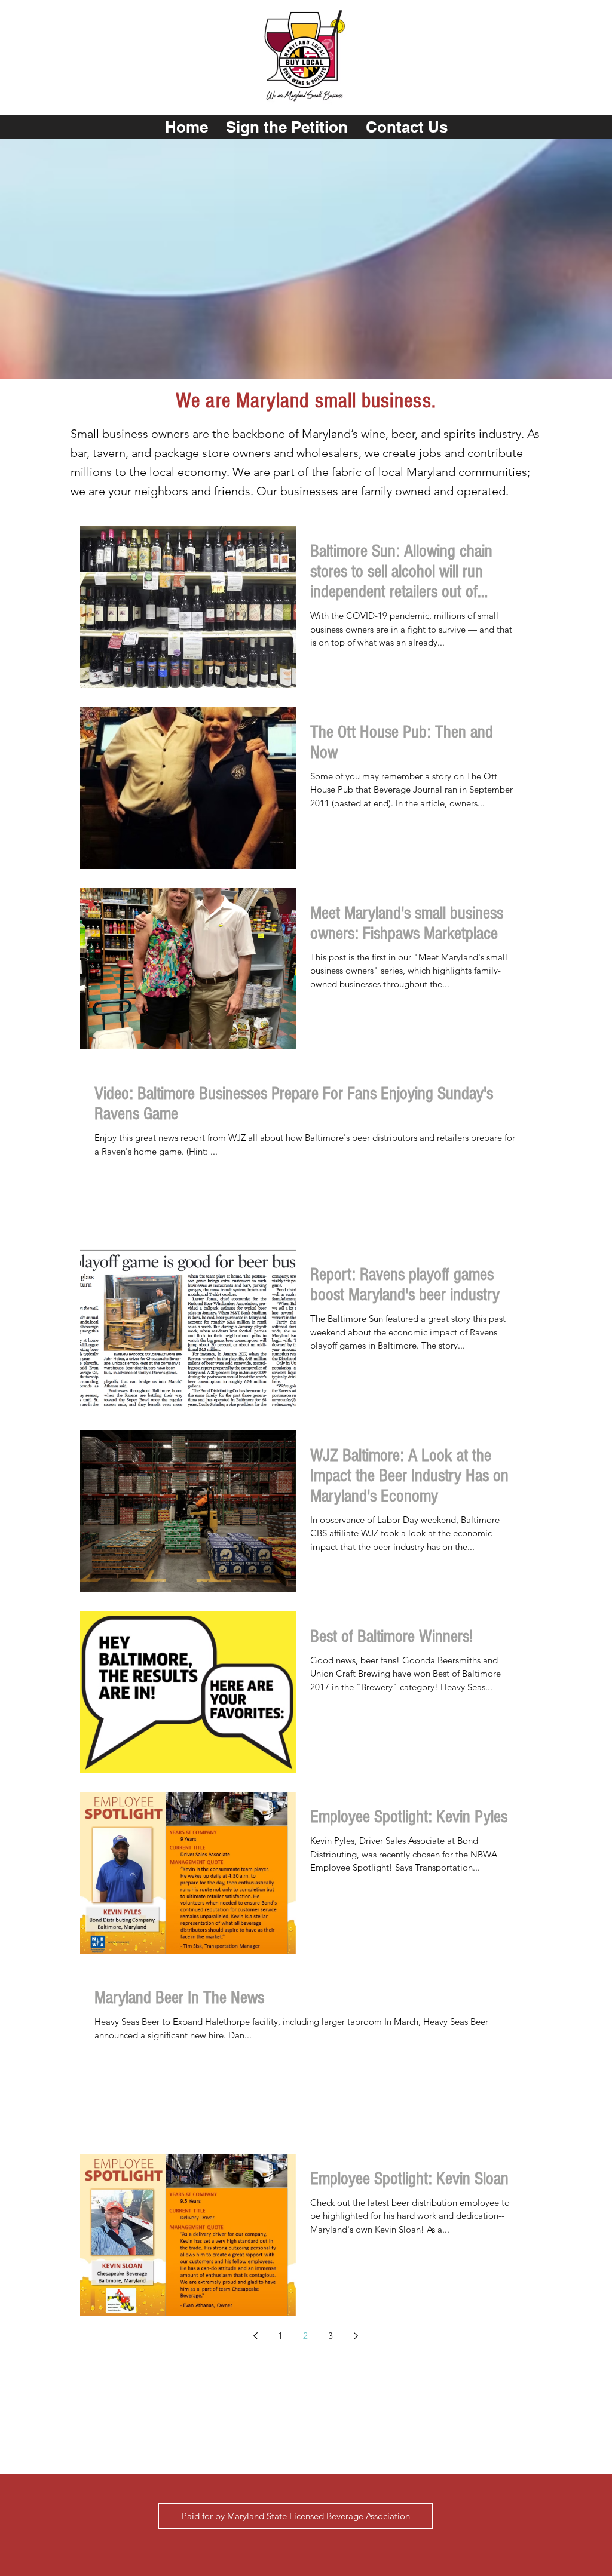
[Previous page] (255, 2336)
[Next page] (356, 2336)
